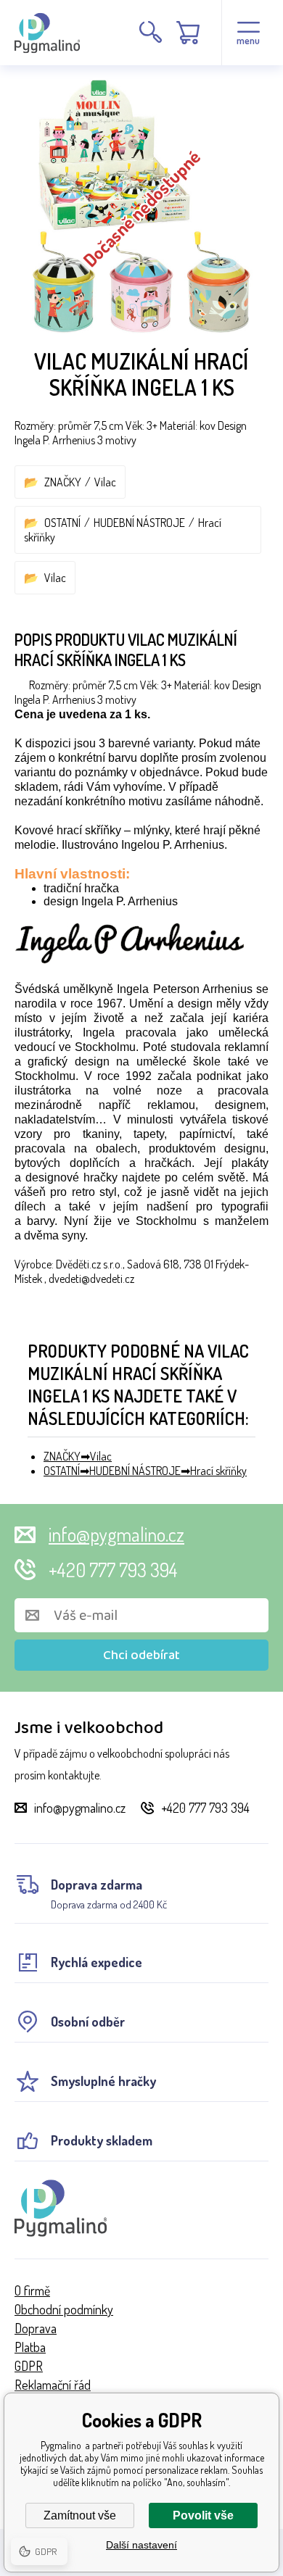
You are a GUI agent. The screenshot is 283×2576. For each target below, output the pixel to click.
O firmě (32, 2290)
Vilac (105, 482)
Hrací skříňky (218, 1471)
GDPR (29, 2366)
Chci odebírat (141, 1655)
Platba (30, 2347)
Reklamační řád (53, 2385)
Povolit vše (203, 2515)
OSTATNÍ (62, 523)
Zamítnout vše (80, 2515)
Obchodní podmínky (64, 2309)
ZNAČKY (63, 482)
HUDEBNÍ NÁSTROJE (139, 523)
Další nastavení (141, 2545)
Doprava (36, 2328)
